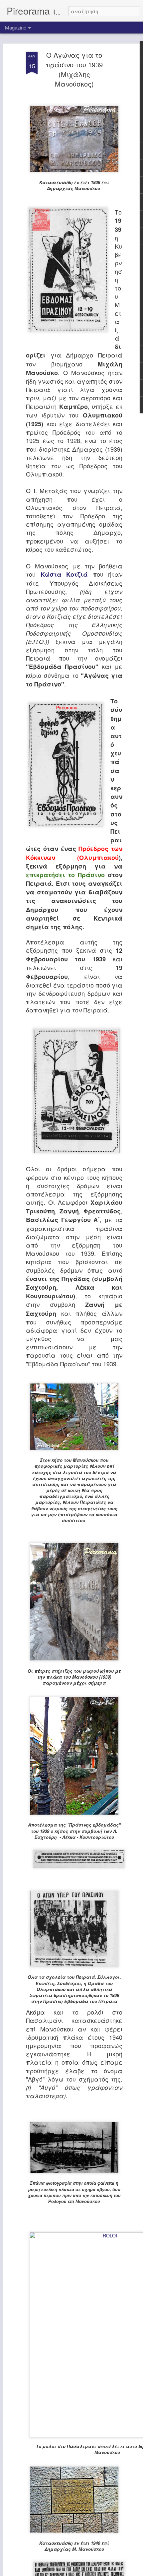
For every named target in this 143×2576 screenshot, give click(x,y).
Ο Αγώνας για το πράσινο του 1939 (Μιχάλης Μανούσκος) (74, 69)
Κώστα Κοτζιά (64, 574)
